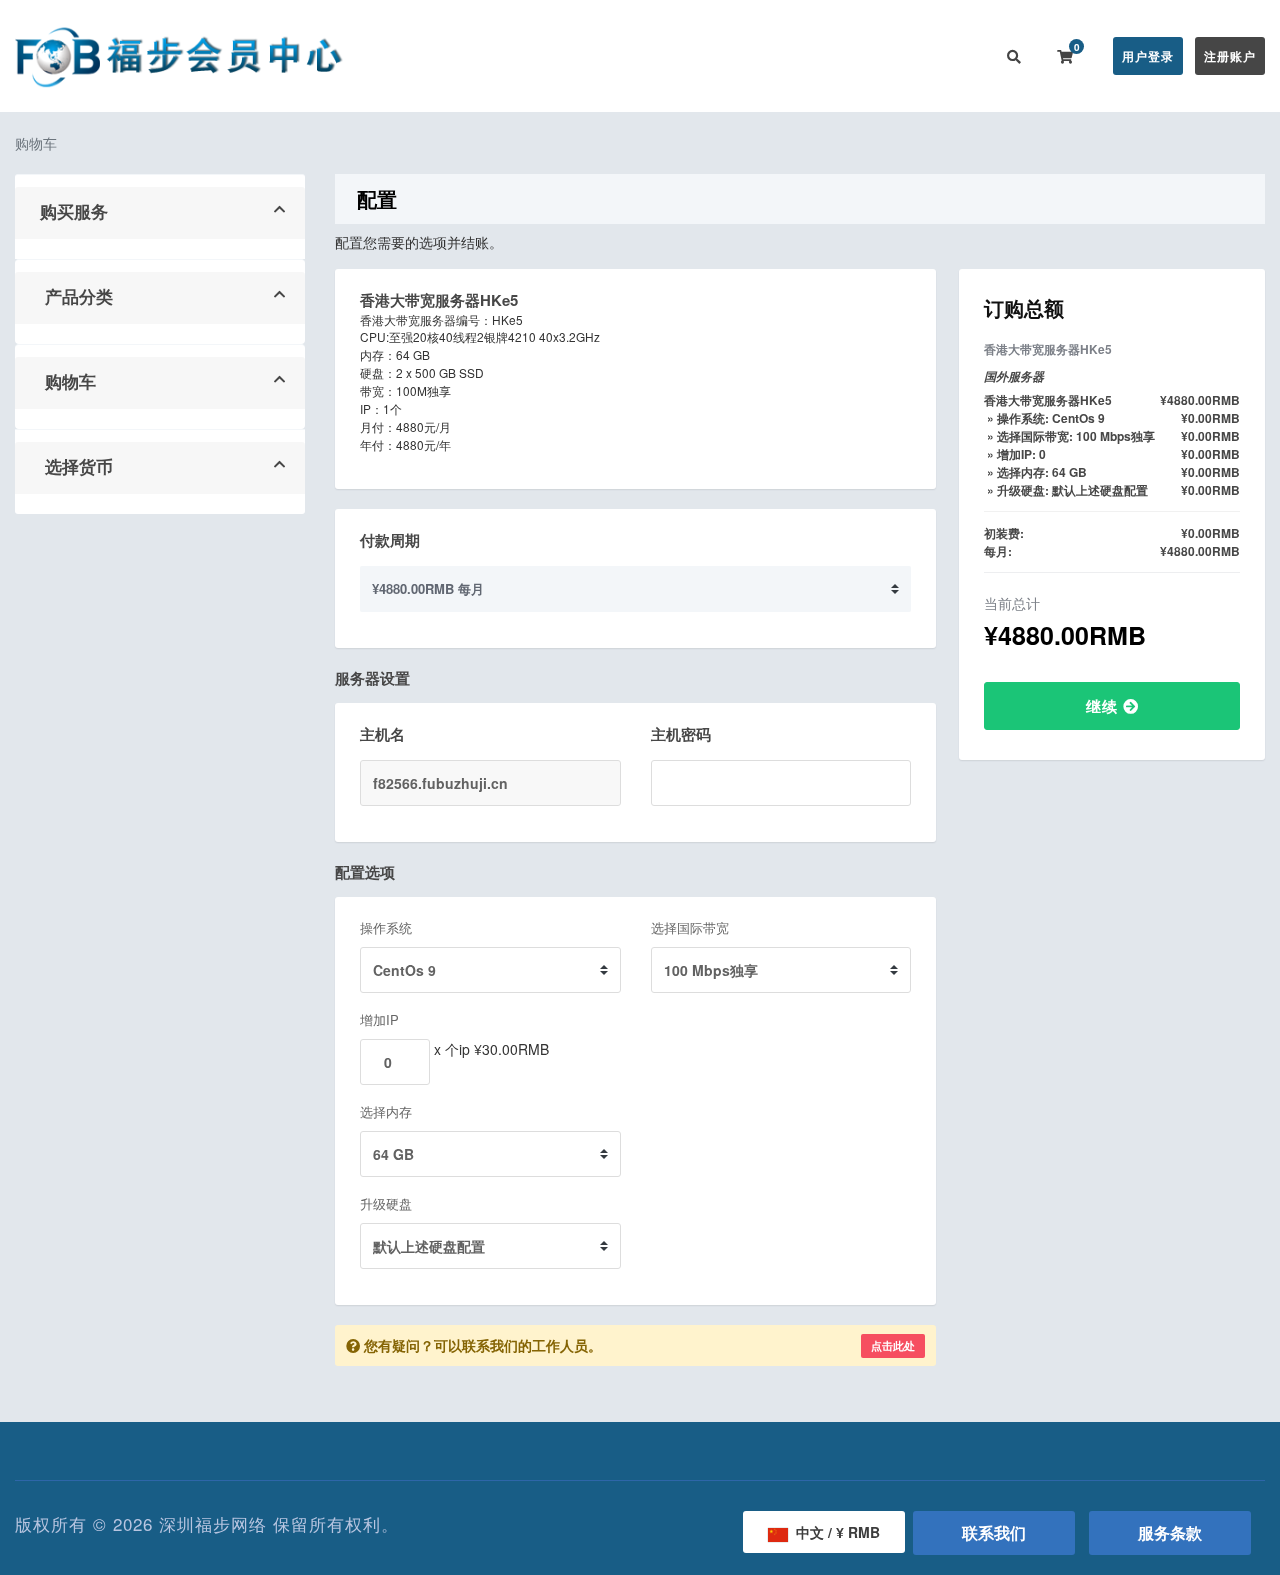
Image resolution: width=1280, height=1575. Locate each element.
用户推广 (868, 56)
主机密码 (681, 734)
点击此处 (893, 1345)
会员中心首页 (437, 56)
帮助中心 (708, 56)
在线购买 (534, 56)
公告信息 (628, 56)
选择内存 (386, 1111)
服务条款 (1170, 1532)
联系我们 (948, 56)
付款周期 (390, 540)
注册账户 (1230, 56)
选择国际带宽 (690, 927)
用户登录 (1148, 56)
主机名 (382, 734)
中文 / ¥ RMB (836, 1532)
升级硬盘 (386, 1203)
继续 (1104, 706)
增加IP (379, 1019)
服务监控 (788, 56)
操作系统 (386, 927)
